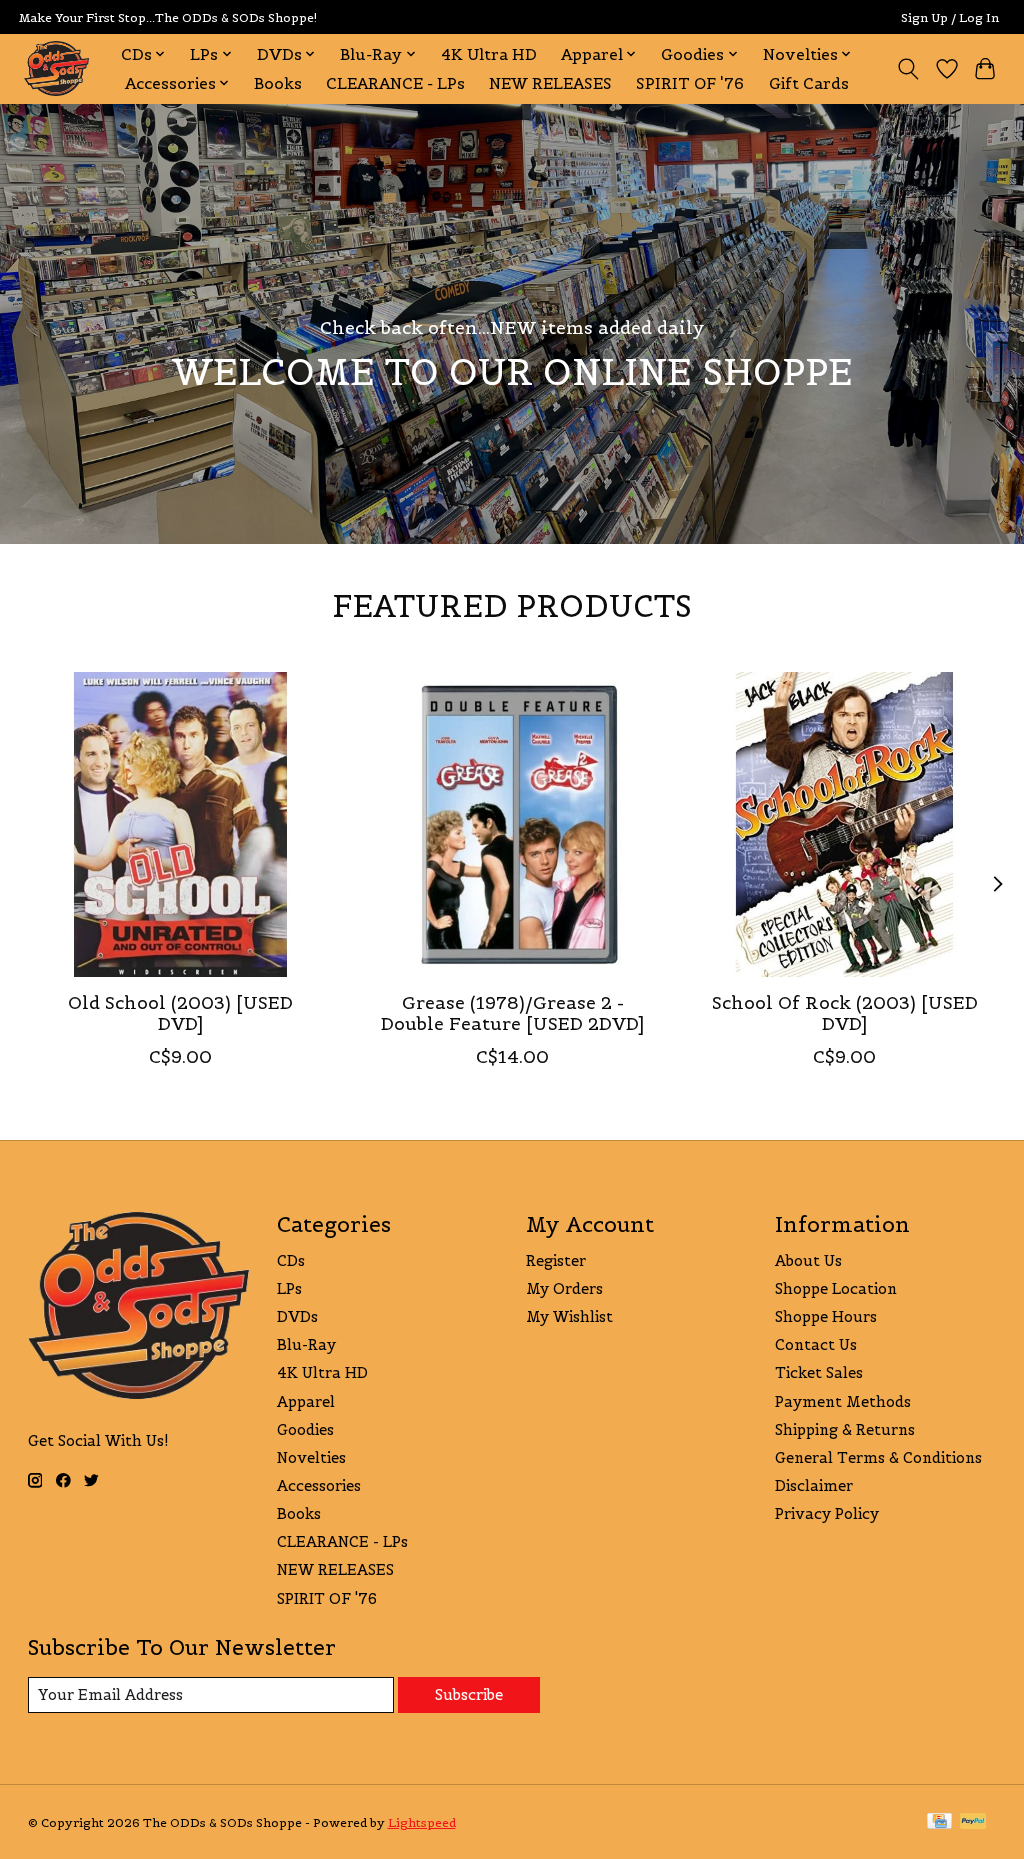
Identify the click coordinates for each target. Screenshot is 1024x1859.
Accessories (319, 1485)
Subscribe (469, 1694)
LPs (289, 1288)
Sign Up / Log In (950, 17)
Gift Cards (809, 83)
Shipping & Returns (845, 1429)
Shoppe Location (836, 1288)
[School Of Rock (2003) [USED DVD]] (844, 824)
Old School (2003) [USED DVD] (179, 1013)
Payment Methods (843, 1401)
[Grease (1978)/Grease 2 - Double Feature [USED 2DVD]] (512, 824)
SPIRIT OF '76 (690, 83)
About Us (808, 1260)
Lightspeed (422, 1822)
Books (278, 83)
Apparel (306, 1401)
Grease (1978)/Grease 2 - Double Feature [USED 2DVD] (512, 1013)
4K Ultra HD (489, 54)
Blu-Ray (306, 1344)
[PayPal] (973, 1822)
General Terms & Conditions (878, 1457)
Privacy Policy (827, 1513)
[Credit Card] (939, 1822)
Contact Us (816, 1344)
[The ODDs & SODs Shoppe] (56, 68)
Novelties (311, 1457)
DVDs (297, 1316)
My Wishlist (569, 1316)
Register (556, 1260)
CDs (291, 1260)
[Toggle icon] (907, 69)
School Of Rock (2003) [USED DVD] (844, 1013)
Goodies (305, 1429)
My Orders (564, 1288)
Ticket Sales (819, 1372)
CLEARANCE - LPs (395, 83)
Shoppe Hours (826, 1316)
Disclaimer (814, 1485)
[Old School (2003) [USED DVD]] (180, 824)
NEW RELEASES (550, 83)
